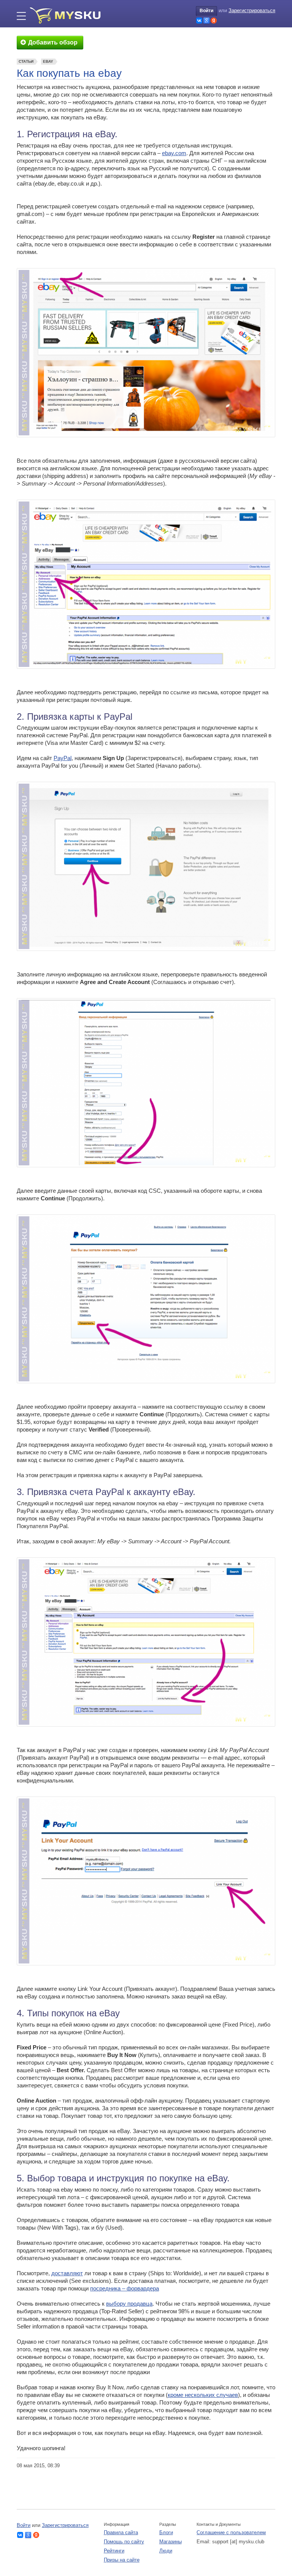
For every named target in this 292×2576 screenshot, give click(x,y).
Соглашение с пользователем (231, 2532)
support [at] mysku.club (238, 2542)
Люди (166, 2551)
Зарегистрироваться (252, 10)
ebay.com (174, 153)
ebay (48, 61)
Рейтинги (114, 2551)
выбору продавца (129, 2304)
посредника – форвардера (125, 2288)
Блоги (166, 2532)
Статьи (26, 61)
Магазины (171, 2542)
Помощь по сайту (124, 2542)
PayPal (63, 758)
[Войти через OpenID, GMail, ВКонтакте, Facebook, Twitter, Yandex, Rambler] (199, 21)
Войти (206, 11)
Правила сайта (121, 2532)
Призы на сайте (122, 2560)
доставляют (67, 2273)
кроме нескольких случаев (203, 2395)
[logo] (68, 15)
